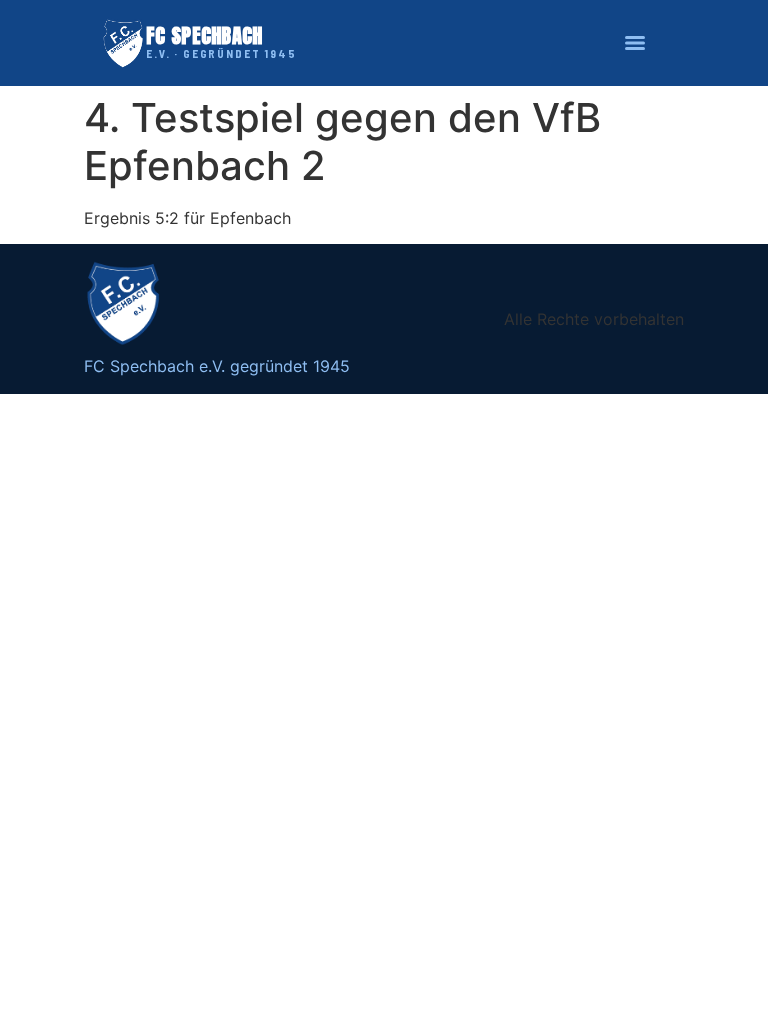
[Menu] (635, 43)
